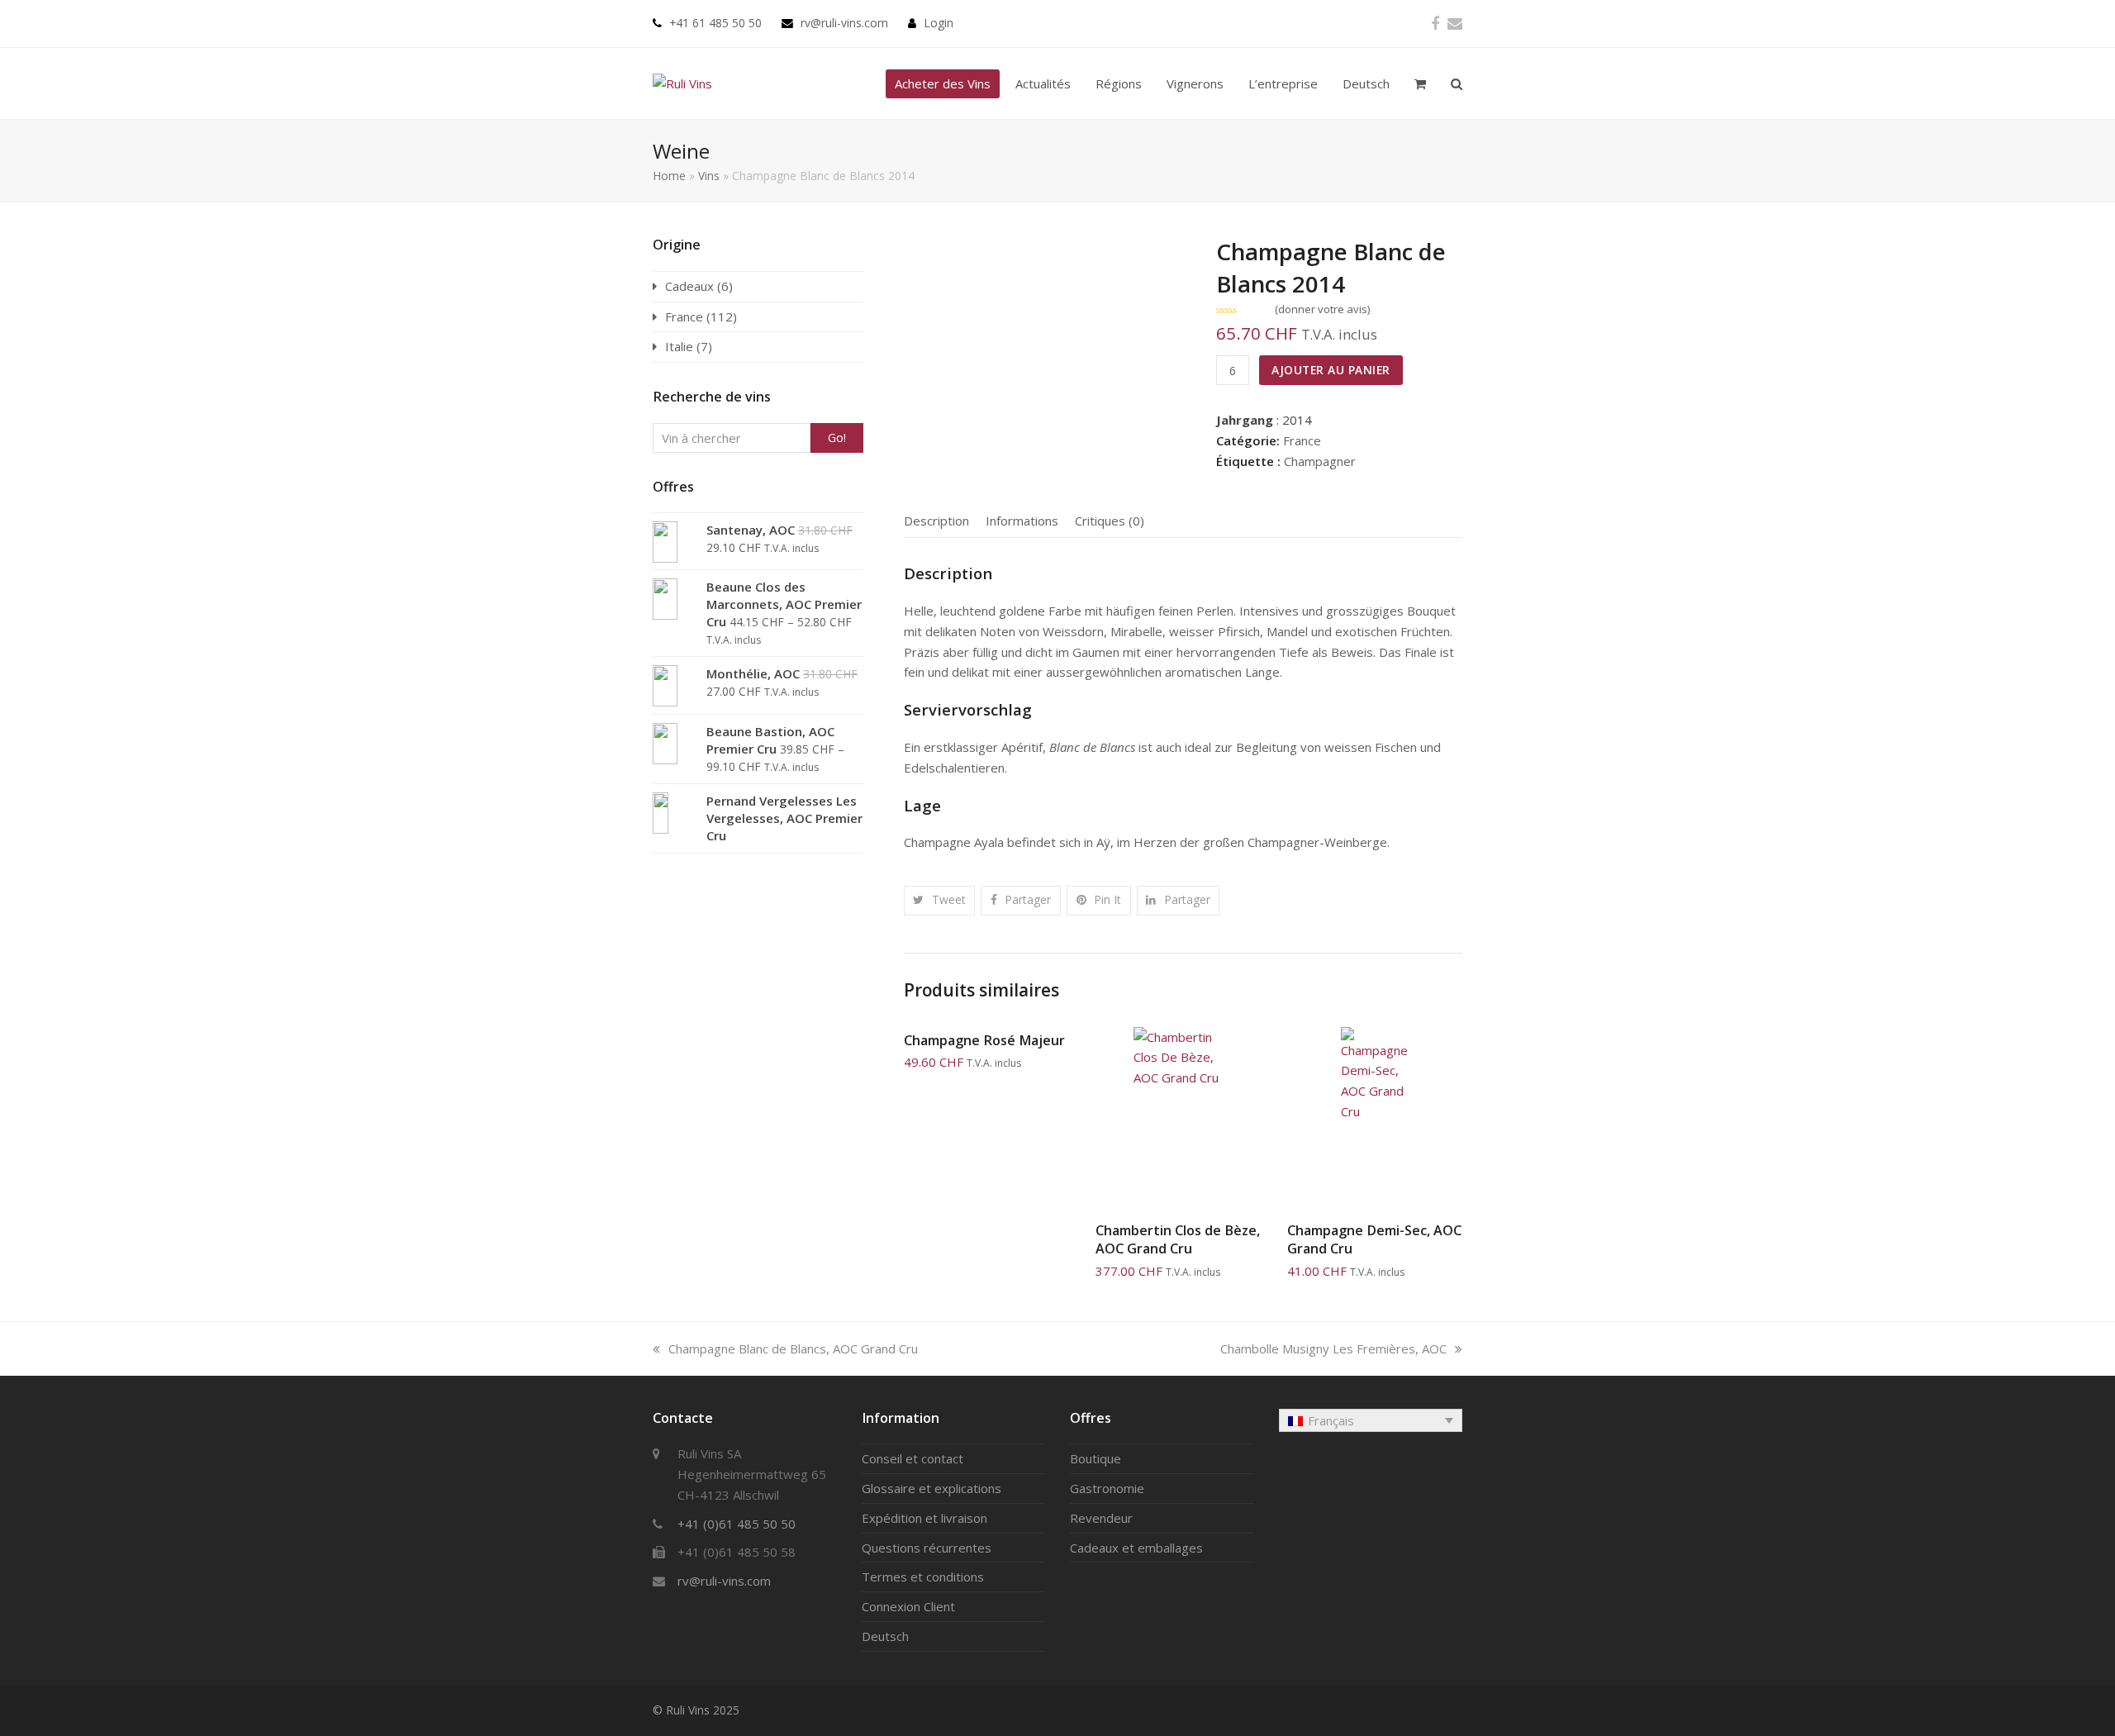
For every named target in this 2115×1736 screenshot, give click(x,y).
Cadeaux (689, 286)
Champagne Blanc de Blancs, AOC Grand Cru (793, 1348)
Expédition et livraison (924, 1518)
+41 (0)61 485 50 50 (737, 1524)
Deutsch (885, 1636)
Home (669, 176)
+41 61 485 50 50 (715, 23)
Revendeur (1101, 1518)
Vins (709, 176)
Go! (837, 438)
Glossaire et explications (932, 1488)
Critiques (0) (1110, 521)
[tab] (936, 521)
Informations (1022, 521)
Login (939, 23)
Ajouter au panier (1331, 370)
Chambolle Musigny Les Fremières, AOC (1333, 1348)
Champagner (1320, 461)
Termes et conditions (923, 1577)
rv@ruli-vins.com (844, 23)
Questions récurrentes (927, 1548)
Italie (679, 346)
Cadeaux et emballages (1136, 1548)
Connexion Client (908, 1606)
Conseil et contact (913, 1458)
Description (936, 521)
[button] (940, 900)
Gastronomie (1107, 1488)
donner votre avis (1323, 309)
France (1302, 440)
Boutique (1096, 1458)
